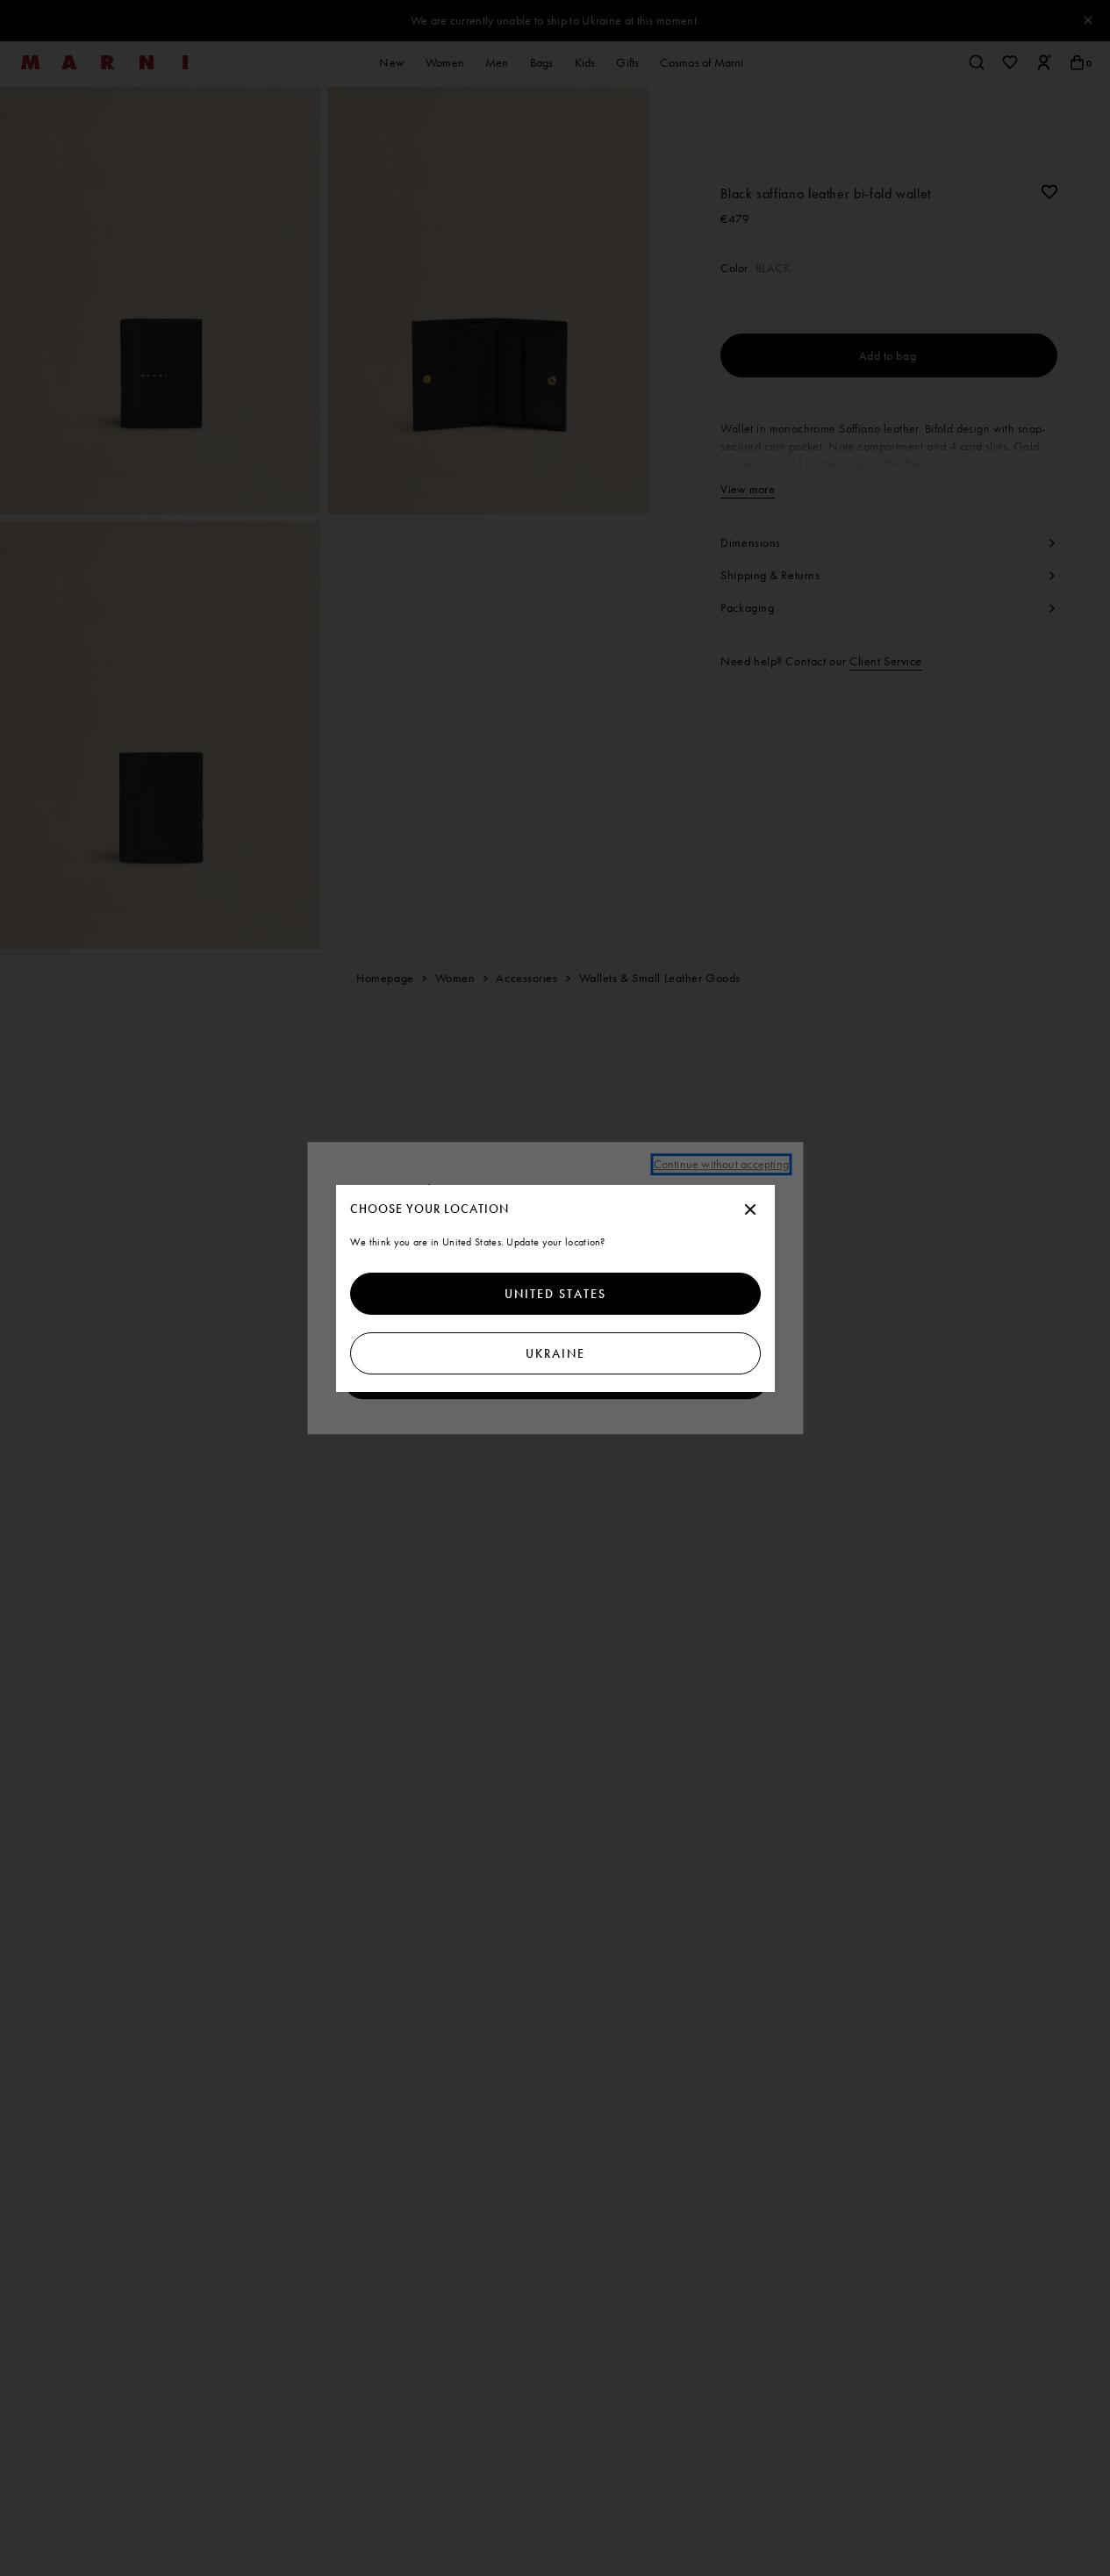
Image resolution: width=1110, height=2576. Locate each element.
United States (555, 1294)
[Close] (750, 1210)
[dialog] (555, 1288)
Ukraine (555, 1353)
